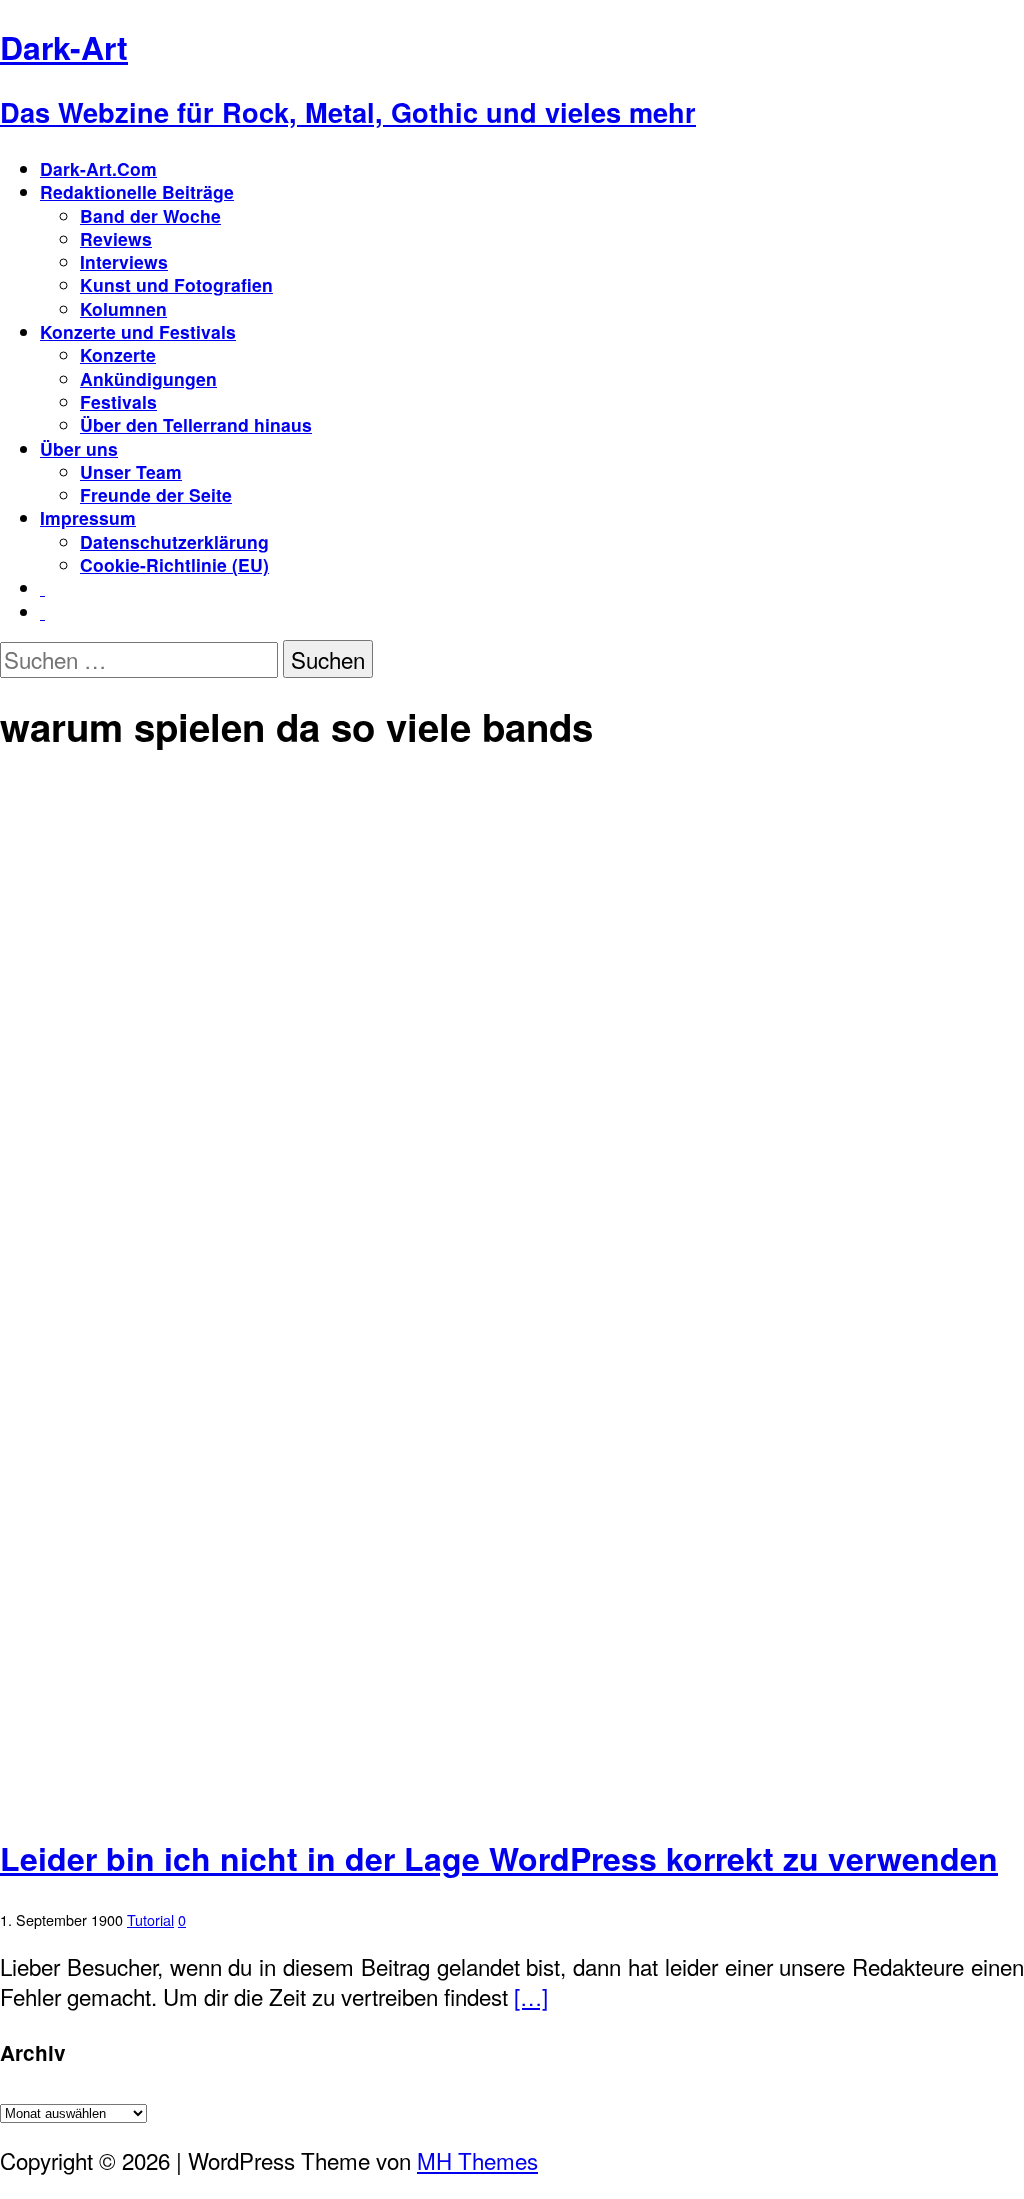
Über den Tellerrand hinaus (196, 424)
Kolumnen (123, 308)
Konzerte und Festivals (138, 331)
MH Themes (477, 2160)
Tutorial (150, 1919)
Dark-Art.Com (98, 168)
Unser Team (131, 471)
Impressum (88, 517)
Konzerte (118, 354)
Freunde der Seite (156, 494)
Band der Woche (150, 215)
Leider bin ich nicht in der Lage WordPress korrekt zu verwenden (499, 1858)
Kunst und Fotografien (176, 284)
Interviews (124, 261)
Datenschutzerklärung (174, 541)
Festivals (118, 401)
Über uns (79, 448)
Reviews (116, 238)
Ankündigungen (148, 378)
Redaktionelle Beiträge (137, 191)
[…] (531, 1996)
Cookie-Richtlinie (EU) (174, 564)
